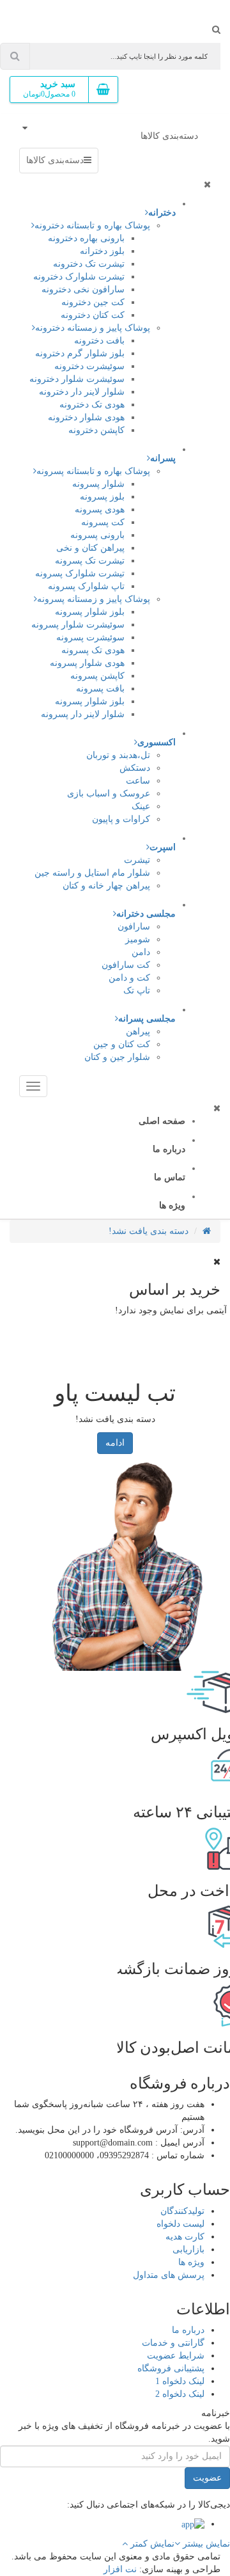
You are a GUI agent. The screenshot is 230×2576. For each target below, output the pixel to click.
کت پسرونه (103, 522)
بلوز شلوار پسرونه (90, 612)
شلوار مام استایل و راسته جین (92, 873)
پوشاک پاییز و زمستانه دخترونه (93, 328)
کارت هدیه (185, 2237)
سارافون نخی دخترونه (83, 289)
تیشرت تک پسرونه (90, 561)
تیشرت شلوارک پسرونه (80, 573)
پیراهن (138, 1031)
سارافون (134, 927)
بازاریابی (188, 2249)
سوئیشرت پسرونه (90, 637)
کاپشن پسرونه (97, 676)
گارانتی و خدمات (173, 2343)
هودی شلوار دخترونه (86, 417)
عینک (141, 806)
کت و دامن (129, 978)
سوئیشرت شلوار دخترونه (77, 379)
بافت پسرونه (100, 689)
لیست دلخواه (180, 2224)
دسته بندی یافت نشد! (149, 1231)
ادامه (115, 1443)
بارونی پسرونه (97, 535)
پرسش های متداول (169, 2275)
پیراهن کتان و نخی (90, 548)
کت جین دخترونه (93, 302)
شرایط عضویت (176, 2356)
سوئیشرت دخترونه (89, 366)
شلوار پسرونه (98, 484)
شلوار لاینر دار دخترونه (82, 392)
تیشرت (137, 860)
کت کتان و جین (122, 1044)
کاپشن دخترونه (96, 430)
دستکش (135, 768)
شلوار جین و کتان (117, 1057)
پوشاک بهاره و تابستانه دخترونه (92, 225)
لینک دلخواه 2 (180, 2394)
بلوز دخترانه (102, 251)
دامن (141, 952)
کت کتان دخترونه (93, 315)
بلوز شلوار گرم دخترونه (80, 353)
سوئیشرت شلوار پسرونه (78, 625)
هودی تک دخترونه (92, 405)
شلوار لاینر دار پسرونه (83, 714)
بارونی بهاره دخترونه (86, 238)
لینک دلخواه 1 (180, 2381)
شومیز (138, 939)
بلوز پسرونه (102, 497)
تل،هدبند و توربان (118, 755)
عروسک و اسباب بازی (109, 794)
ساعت (138, 781)
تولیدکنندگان (182, 2211)
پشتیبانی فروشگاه (171, 2368)
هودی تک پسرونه (93, 650)
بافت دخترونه (99, 341)
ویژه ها (191, 2262)
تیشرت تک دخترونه (89, 264)
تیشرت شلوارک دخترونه (79, 277)
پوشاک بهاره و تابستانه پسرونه (93, 471)
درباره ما (188, 2330)
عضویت (207, 2478)
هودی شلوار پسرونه (87, 663)
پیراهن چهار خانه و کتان (106, 886)
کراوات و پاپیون (121, 819)
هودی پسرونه (100, 510)
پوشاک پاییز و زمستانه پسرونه (94, 599)
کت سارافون (126, 965)
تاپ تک (137, 991)
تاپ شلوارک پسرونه (86, 586)
